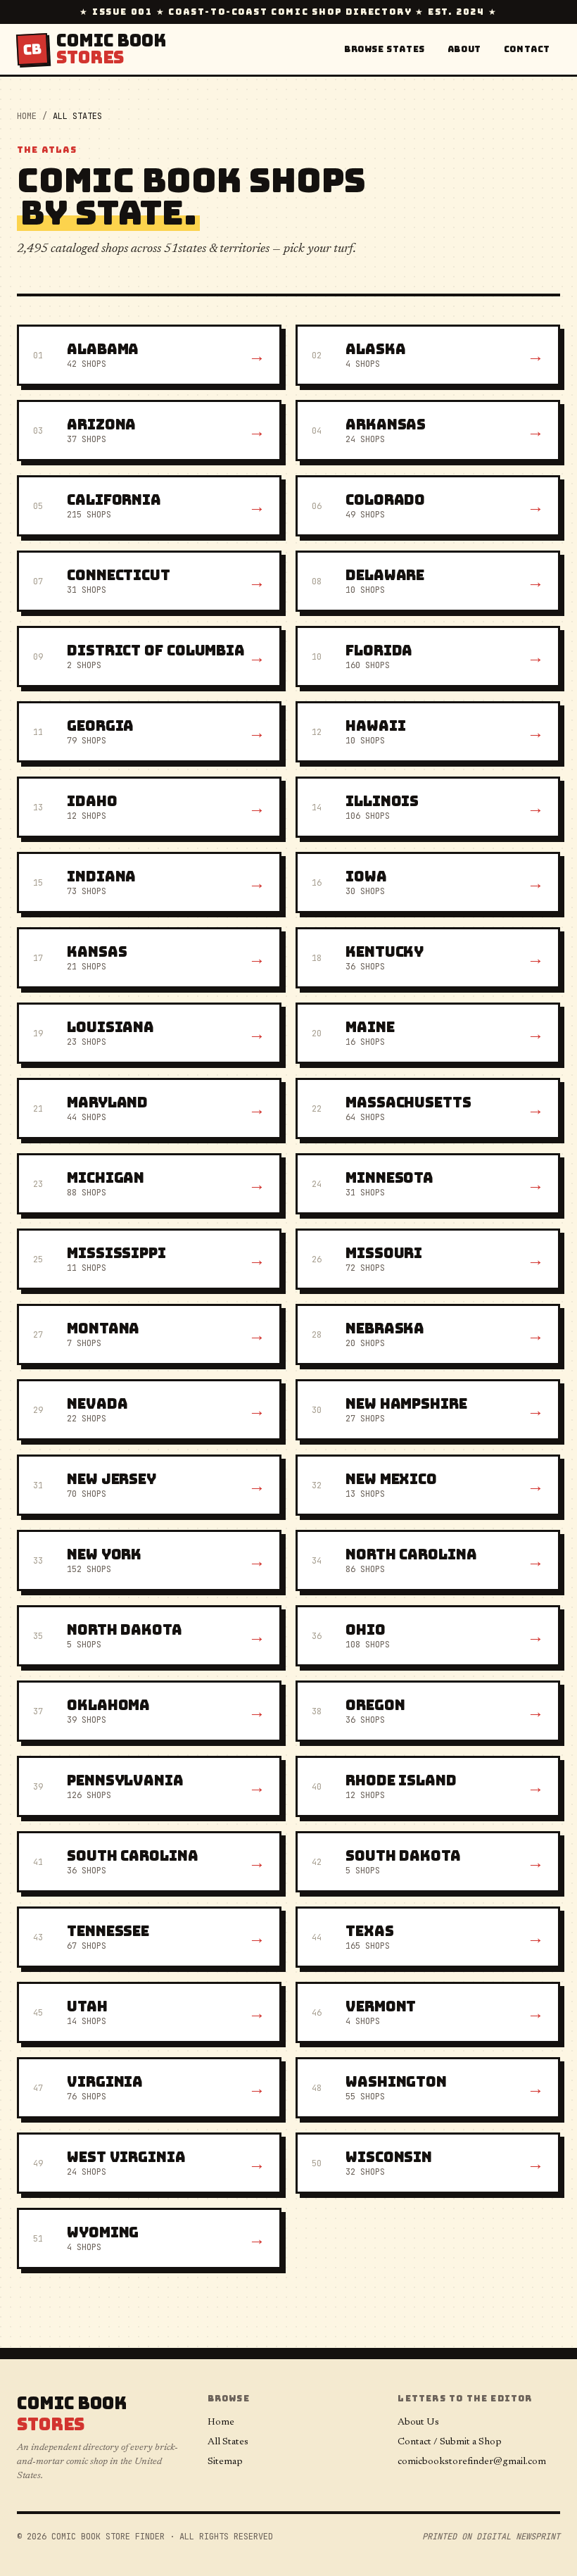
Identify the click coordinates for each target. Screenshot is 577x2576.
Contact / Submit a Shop (450, 2442)
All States (228, 2442)
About (464, 49)
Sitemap (225, 2462)
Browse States (385, 49)
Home (27, 116)
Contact (527, 49)
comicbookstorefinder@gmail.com (472, 2462)
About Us (418, 2423)
